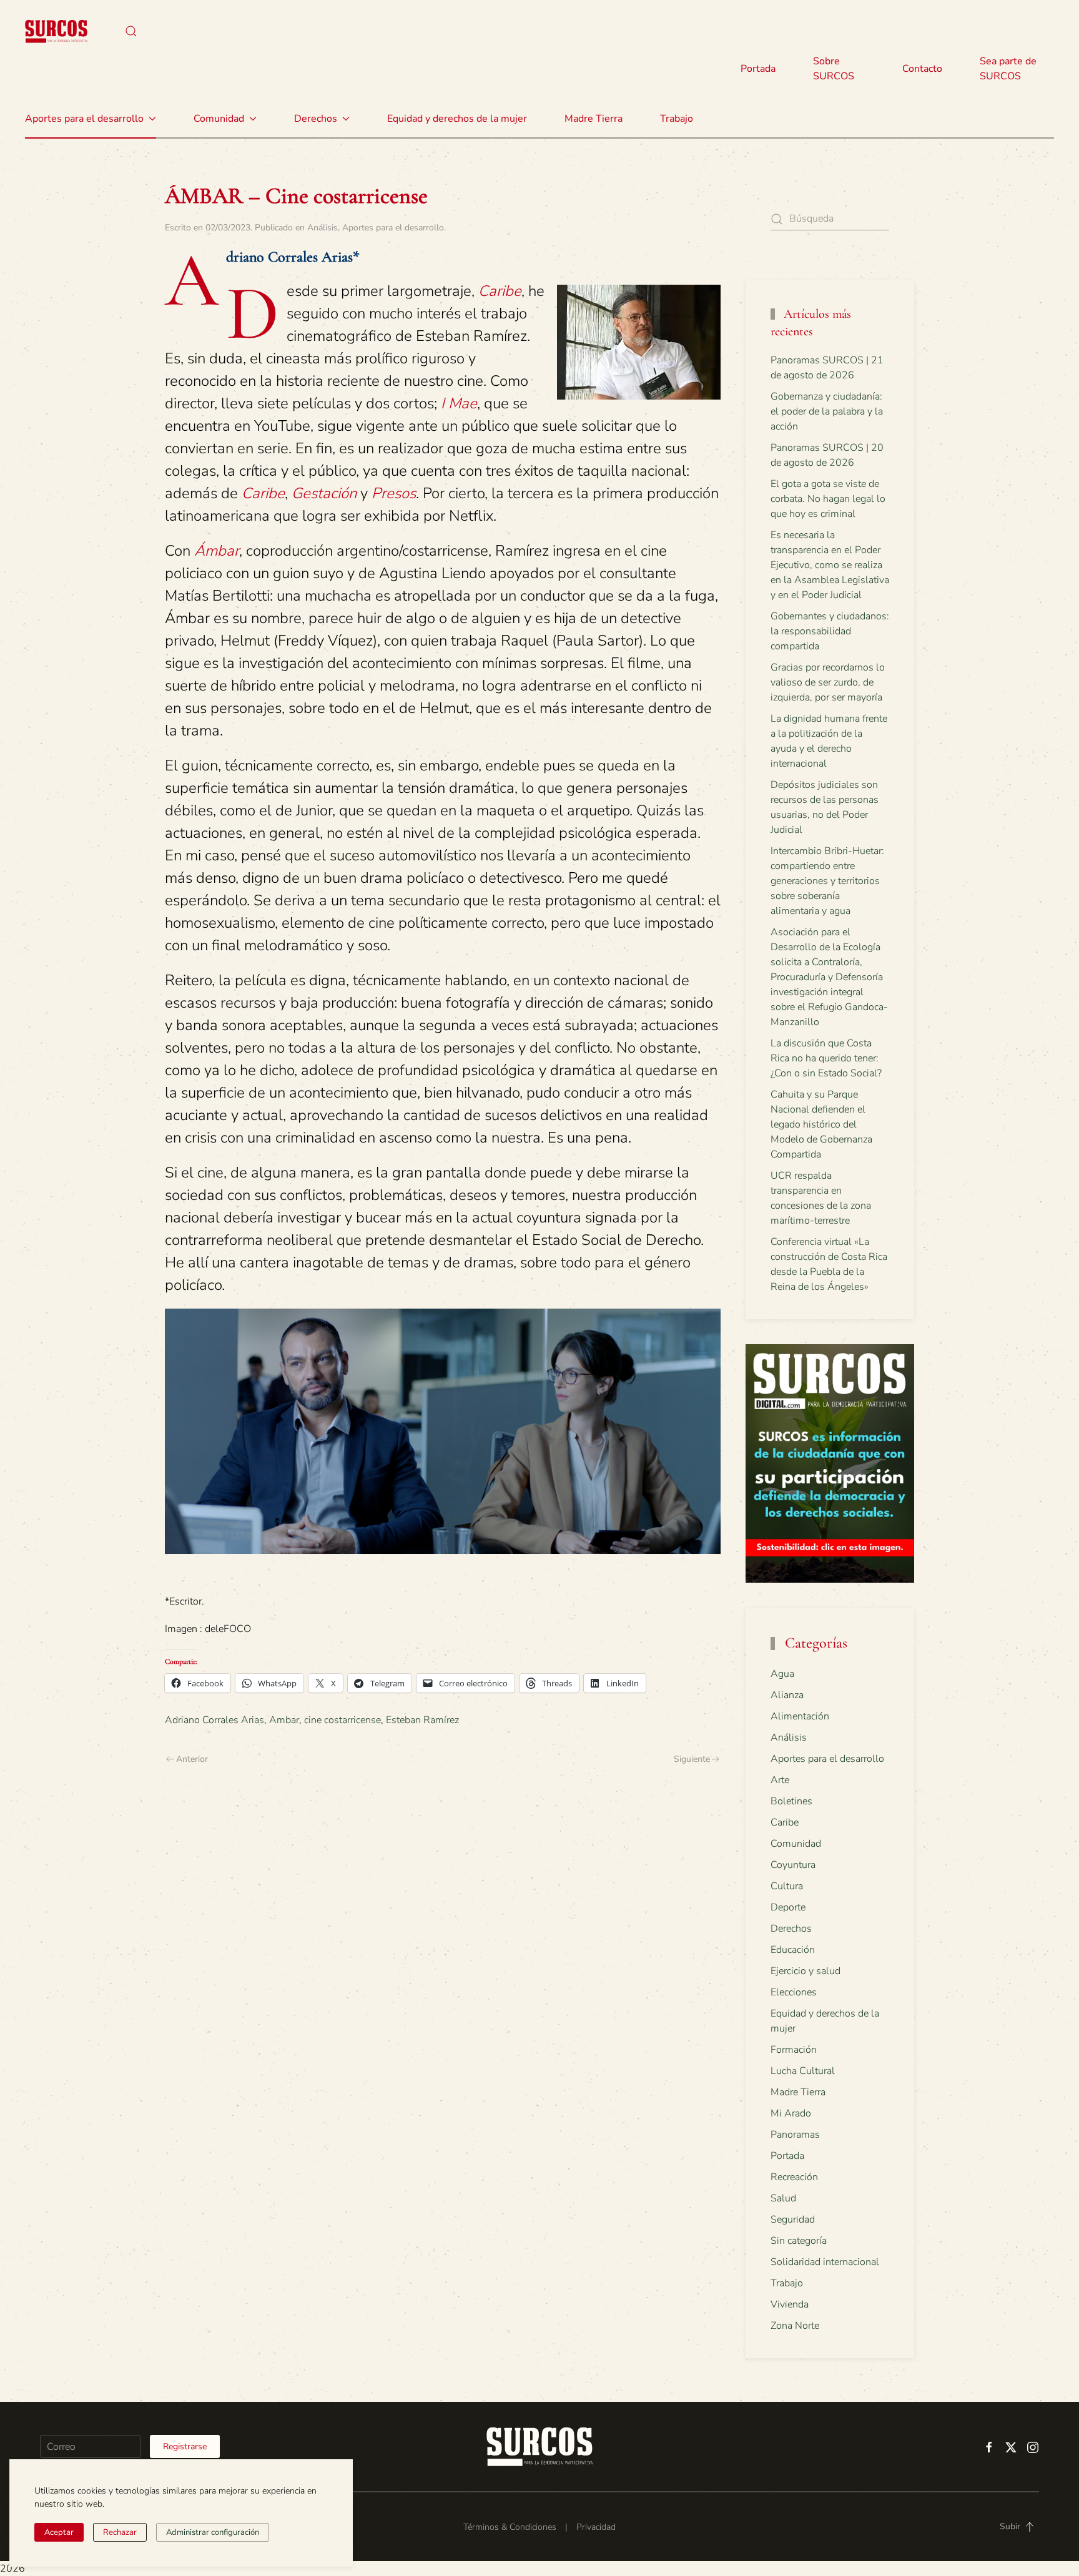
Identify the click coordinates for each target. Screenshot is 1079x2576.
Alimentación (800, 1716)
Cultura (787, 1886)
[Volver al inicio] (56, 31)
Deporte (788, 1907)
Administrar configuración (213, 2532)
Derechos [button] (316, 119)
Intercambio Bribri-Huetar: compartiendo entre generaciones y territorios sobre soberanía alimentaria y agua (827, 881)
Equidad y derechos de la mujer (457, 119)
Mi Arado (791, 2113)
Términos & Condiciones (510, 2527)
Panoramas (795, 2135)
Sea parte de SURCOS (1008, 69)
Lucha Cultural (803, 2071)
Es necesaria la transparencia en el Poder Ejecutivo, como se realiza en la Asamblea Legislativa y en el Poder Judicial (830, 565)
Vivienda (790, 2304)
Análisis (323, 228)
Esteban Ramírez (422, 1720)
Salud (783, 2198)
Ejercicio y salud (806, 1971)
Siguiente (692, 1759)
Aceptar (59, 2532)
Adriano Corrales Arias (214, 1720)
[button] (131, 31)
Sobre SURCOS (834, 69)
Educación (793, 1950)
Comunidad (796, 1844)
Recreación (794, 2177)
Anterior (192, 1759)
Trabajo (677, 119)
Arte (780, 1780)
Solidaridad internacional (825, 2262)
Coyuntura (793, 1865)
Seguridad (793, 2220)
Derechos (791, 1929)
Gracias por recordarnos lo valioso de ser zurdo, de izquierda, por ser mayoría (828, 682)
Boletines (791, 1801)
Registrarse (185, 2446)
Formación (794, 2050)
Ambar (284, 1720)
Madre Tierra (594, 119)
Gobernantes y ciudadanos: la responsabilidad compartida (830, 631)
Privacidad (596, 2527)
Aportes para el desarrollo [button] (84, 119)
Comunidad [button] (219, 119)
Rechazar (120, 2532)
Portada (758, 69)
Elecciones (794, 1992)
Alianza (787, 1695)
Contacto (922, 69)
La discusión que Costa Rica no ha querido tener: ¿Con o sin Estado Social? (826, 1058)
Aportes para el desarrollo (393, 228)
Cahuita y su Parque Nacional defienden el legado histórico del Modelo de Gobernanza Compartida (821, 1124)
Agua (782, 1674)
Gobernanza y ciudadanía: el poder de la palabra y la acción (827, 411)
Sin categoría (799, 2241)
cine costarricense (342, 1720)
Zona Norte (795, 2326)
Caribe (785, 1822)
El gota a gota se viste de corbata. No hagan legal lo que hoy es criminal (828, 499)
